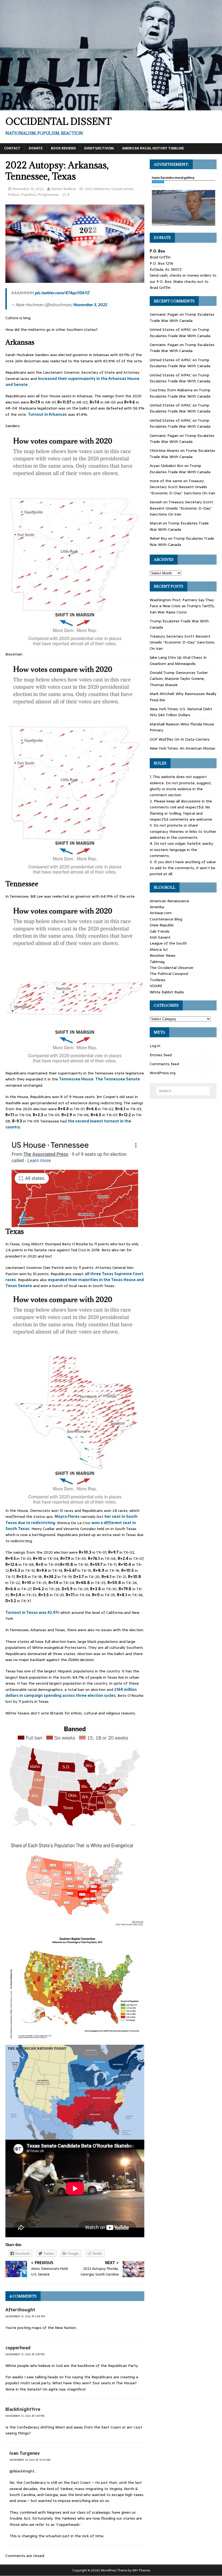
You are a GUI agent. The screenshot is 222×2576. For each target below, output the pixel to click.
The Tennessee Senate (118, 1079)
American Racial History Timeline (153, 148)
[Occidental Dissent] (111, 107)
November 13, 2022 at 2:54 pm (25, 2316)
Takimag (157, 962)
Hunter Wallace (64, 189)
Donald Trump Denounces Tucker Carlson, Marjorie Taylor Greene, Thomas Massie (179, 679)
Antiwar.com (161, 913)
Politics (14, 195)
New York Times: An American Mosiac (183, 748)
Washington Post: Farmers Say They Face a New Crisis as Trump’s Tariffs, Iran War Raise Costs (182, 606)
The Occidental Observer (172, 968)
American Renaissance (169, 901)
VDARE (156, 986)
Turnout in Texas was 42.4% (32, 1612)
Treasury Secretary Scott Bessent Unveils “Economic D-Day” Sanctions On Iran (182, 487)
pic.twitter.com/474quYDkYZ (62, 293)
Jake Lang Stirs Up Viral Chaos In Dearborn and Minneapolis (178, 660)
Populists (29, 195)
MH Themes (141, 2570)
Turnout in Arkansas (47, 414)
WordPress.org (163, 1073)
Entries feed (161, 1055)
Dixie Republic (162, 925)
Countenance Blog (166, 919)
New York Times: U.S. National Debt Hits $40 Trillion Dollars (181, 712)
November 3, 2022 (90, 305)
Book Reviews (63, 148)
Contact (12, 148)
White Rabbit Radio (167, 992)
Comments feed (164, 1064)
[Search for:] (183, 1091)
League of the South (168, 943)
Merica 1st (159, 949)
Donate (36, 148)
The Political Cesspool (169, 974)
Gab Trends (160, 931)
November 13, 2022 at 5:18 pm (25, 2354)
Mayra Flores (67, 1516)
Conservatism (122, 189)
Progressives (48, 195)
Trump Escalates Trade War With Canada (182, 317)
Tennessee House (76, 1079)
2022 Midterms (97, 189)
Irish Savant (160, 937)
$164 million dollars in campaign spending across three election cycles (71, 1692)
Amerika (157, 907)
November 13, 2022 (28, 189)
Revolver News (163, 955)
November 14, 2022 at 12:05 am (30, 2460)
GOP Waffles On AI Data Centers (180, 739)
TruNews (158, 980)
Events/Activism (99, 148)
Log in (155, 1046)
